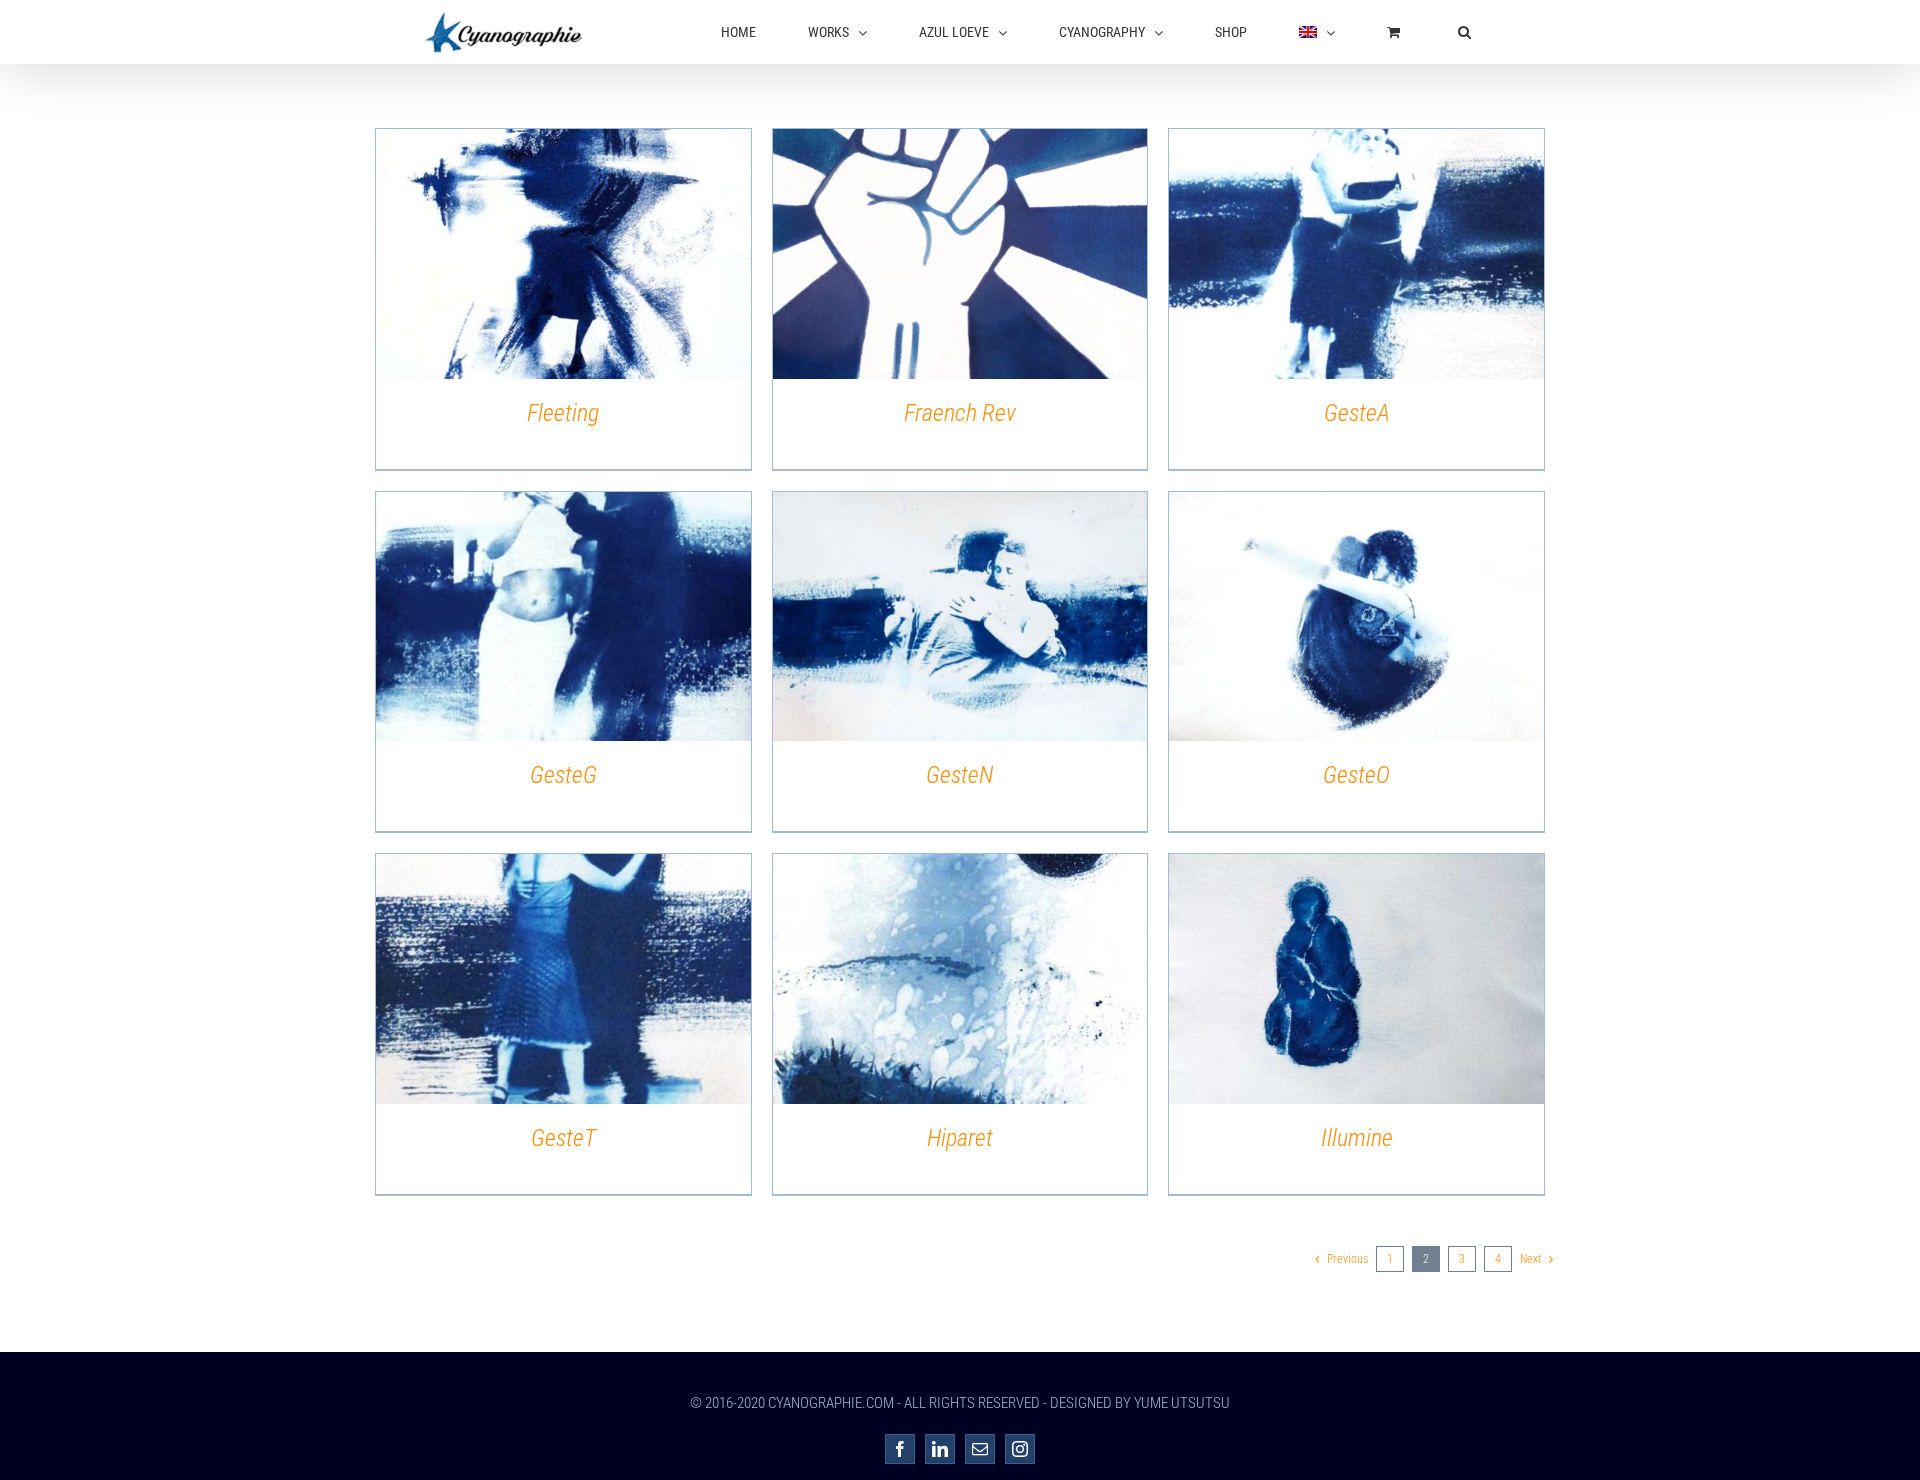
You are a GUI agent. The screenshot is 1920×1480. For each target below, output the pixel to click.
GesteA (1357, 413)
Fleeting (563, 413)
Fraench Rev (960, 413)
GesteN (959, 775)
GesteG (563, 775)
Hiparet (960, 1138)
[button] (1464, 32)
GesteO (1356, 775)
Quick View (563, 257)
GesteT (563, 1138)
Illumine (1357, 1138)
